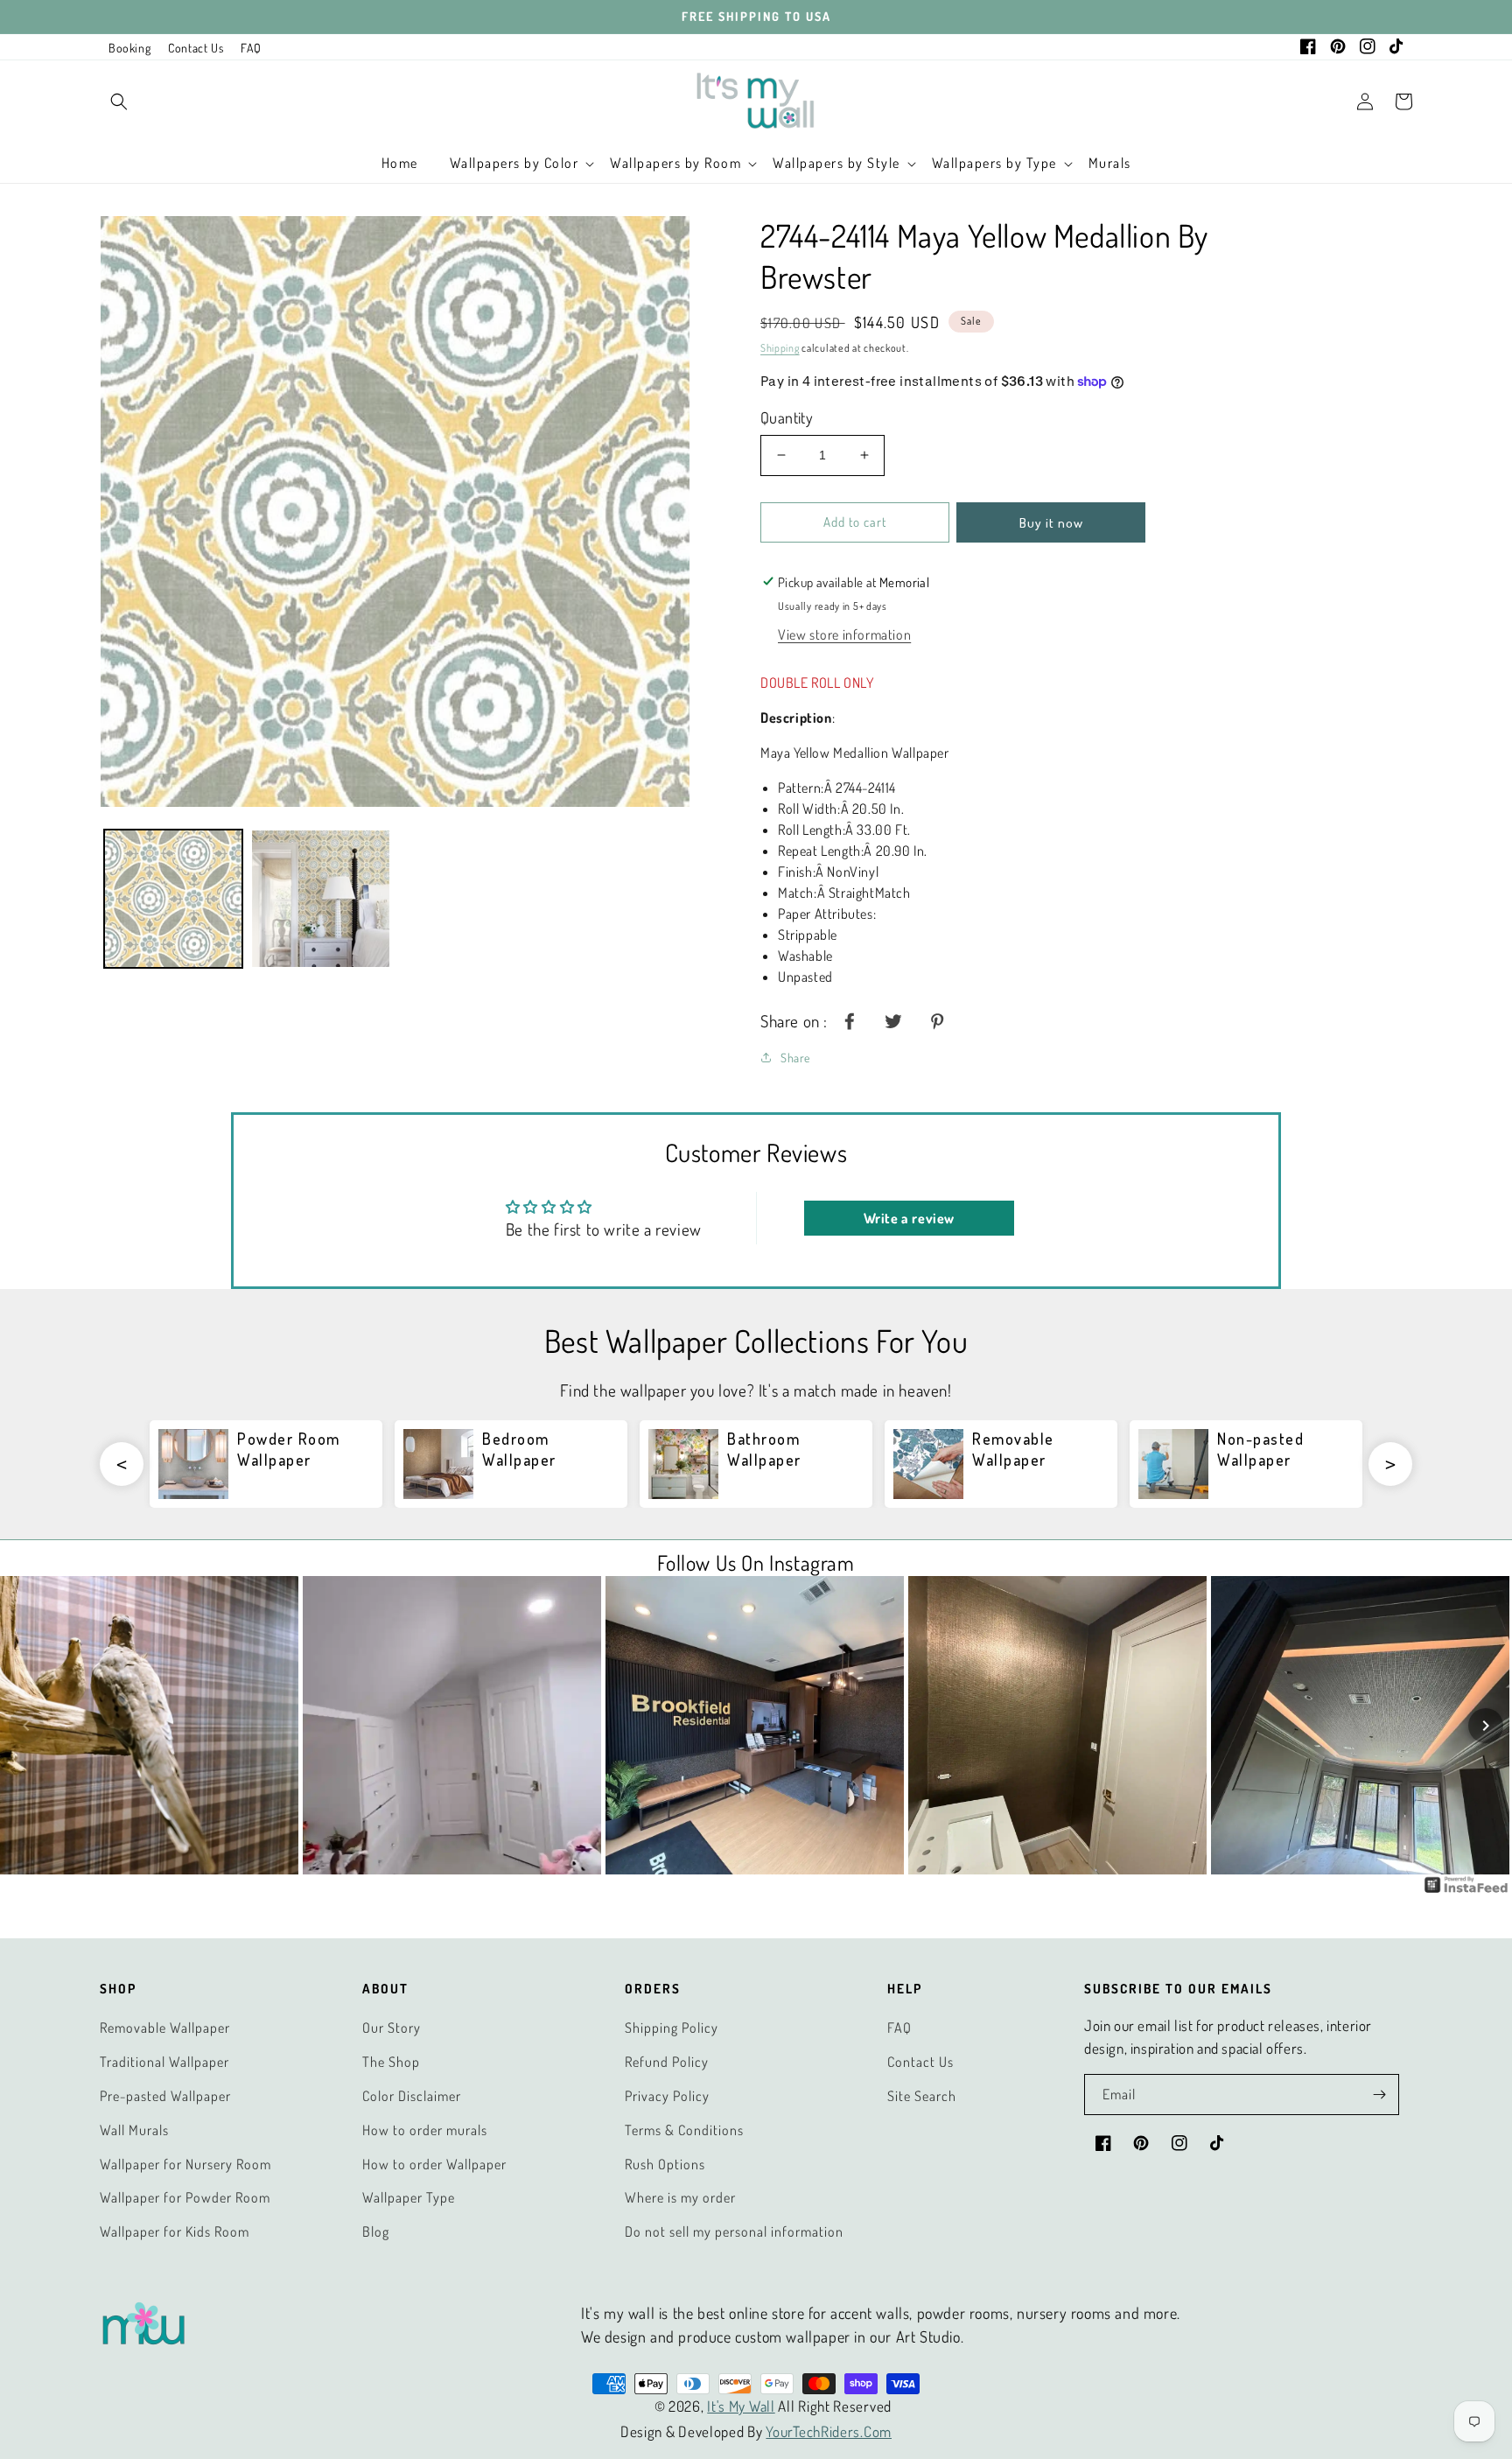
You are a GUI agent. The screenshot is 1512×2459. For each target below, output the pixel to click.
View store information (844, 634)
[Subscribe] (1379, 2095)
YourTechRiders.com (829, 2431)
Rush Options (665, 2164)
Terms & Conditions (684, 2130)
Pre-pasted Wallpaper (165, 2096)
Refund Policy (667, 2062)
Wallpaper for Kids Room (175, 2231)
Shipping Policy (672, 2028)
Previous (122, 1464)
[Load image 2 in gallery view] (320, 899)
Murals (1110, 163)
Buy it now (1051, 523)
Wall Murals (134, 2130)
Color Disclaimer (412, 2096)
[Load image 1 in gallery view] (173, 899)
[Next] (1486, 1726)
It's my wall (741, 2406)
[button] (119, 102)
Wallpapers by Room (675, 163)
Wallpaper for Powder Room (185, 2197)
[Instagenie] (1466, 1890)
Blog (376, 2231)
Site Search (922, 2096)
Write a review (909, 1218)
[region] (756, 17)
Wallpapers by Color (514, 163)
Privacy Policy (667, 2096)
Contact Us (196, 48)
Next (1390, 1464)
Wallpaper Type (409, 2197)
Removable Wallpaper (165, 2028)
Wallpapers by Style (836, 163)
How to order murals (425, 2130)
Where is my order (680, 2197)
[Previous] (26, 1726)
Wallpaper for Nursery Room (185, 2164)
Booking (129, 48)
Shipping (780, 348)
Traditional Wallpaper (164, 2062)
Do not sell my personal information (734, 2231)
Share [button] (795, 1058)
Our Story (392, 2028)
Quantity (787, 417)
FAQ (251, 48)
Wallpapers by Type (994, 163)
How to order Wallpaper (434, 2164)
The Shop (391, 2062)
